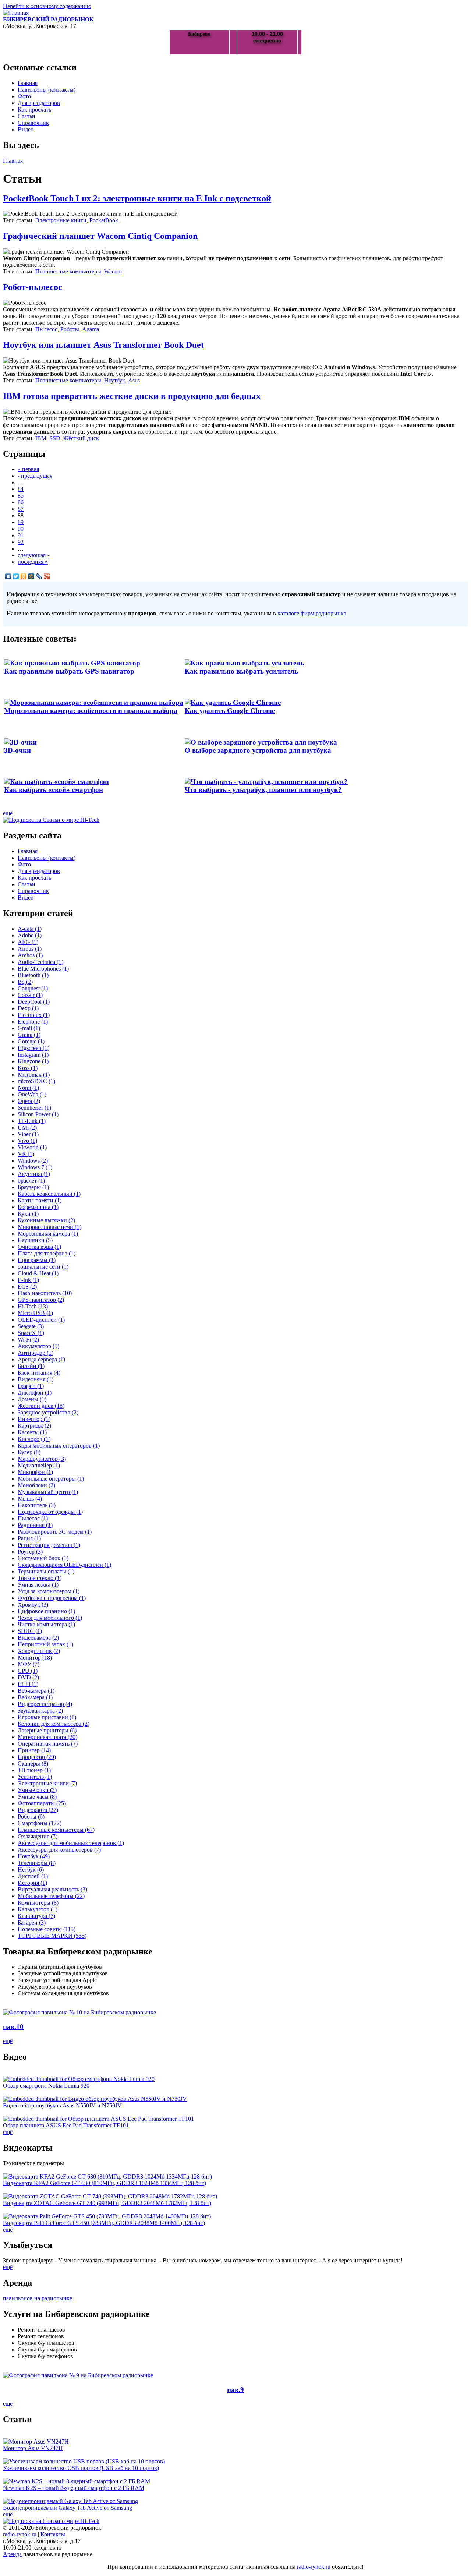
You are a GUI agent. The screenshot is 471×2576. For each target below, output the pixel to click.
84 (21, 489)
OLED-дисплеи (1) (41, 1320)
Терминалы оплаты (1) (46, 1571)
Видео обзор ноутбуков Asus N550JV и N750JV (62, 2105)
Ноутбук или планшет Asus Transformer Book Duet (103, 345)
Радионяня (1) (35, 1525)
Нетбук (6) (31, 1870)
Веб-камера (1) (36, 1691)
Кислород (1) (34, 1439)
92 (21, 542)
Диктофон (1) (35, 1393)
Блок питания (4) (39, 1373)
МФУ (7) (29, 1664)
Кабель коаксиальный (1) (49, 1194)
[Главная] (16, 13)
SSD (55, 438)
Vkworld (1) (32, 1147)
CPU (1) (28, 1671)
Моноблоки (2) (36, 1485)
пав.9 (235, 2390)
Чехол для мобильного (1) (50, 1618)
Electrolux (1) (34, 1015)
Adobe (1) (30, 935)
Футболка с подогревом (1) (52, 1598)
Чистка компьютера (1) (46, 1624)
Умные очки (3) (37, 1790)
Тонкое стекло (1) (40, 1578)
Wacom (113, 271)
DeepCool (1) (34, 1002)
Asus (134, 380)
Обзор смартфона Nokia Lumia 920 (46, 2086)
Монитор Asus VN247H (33, 2448)
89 (21, 522)
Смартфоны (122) (40, 1823)
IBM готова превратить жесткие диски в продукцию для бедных (132, 396)
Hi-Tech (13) (33, 1306)
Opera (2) (29, 1101)
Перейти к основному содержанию (47, 6)
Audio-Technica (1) (40, 962)
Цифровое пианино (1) (46, 1611)
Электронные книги (61, 220)
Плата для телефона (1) (47, 1253)
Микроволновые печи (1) (49, 1227)
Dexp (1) (28, 1008)
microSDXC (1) (36, 1081)
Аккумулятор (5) (38, 1346)
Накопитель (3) (37, 1505)
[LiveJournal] (39, 576)
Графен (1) (31, 1386)
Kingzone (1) (33, 1061)
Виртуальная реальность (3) (52, 1889)
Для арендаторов (39, 103)
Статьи (26, 116)
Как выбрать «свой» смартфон (54, 790)
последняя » (33, 562)
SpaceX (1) (31, 1333)
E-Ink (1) (28, 1280)
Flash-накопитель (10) (45, 1293)
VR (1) (26, 1154)
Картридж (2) (34, 1426)
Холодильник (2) (39, 1651)
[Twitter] (16, 576)
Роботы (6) (31, 1817)
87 (21, 509)
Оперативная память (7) (48, 1744)
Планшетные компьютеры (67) (56, 1830)
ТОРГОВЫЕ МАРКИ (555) (52, 1936)
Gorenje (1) (31, 1041)
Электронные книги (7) (47, 1783)
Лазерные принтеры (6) (47, 1730)
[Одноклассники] (24, 576)
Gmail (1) (29, 1028)
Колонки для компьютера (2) (54, 1724)
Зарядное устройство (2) (48, 1412)
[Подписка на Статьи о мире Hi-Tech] (51, 820)
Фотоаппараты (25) (42, 1803)
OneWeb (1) (32, 1094)
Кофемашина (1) (38, 1207)
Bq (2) (25, 982)
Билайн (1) (31, 1366)
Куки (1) (28, 1214)
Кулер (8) (29, 1452)
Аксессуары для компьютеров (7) (59, 1850)
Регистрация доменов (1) (49, 1545)
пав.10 (13, 2027)
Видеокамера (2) (38, 1638)
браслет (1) (31, 1181)
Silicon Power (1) (38, 1114)
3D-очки (17, 750)
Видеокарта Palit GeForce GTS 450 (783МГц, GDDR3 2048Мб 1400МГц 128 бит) (104, 2223)
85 (21, 496)
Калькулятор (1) (38, 1909)
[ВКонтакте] (8, 576)
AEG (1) (28, 942)
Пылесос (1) (33, 1518)
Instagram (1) (33, 1055)
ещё (8, 813)
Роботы (70, 329)
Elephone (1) (33, 1022)
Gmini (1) (29, 1035)
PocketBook (104, 220)
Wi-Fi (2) (28, 1340)
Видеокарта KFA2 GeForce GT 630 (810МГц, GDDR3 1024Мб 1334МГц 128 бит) (105, 2183)
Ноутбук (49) (34, 1856)
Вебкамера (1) (35, 1697)
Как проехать (34, 109)
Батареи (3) (32, 1923)
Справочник (33, 123)
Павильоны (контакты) (47, 90)
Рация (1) (29, 1538)
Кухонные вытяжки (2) (46, 1220)
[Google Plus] (47, 576)
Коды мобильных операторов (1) (59, 1446)
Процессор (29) (37, 1757)
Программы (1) (37, 1260)
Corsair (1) (30, 995)
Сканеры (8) (33, 1764)
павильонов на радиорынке (38, 2298)
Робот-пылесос (33, 287)
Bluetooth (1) (33, 975)
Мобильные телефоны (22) (51, 1896)
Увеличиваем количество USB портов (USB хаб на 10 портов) (81, 2468)
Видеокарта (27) (38, 1810)
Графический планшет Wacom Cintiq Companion (100, 236)
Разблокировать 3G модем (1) (55, 1532)
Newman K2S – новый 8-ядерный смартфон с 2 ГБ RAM (74, 2488)
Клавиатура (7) (36, 1916)
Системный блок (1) (43, 1558)
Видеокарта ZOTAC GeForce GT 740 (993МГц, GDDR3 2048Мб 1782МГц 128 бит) (107, 2203)
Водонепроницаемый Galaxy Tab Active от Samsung (68, 2508)
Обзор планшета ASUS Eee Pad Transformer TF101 (66, 2125)
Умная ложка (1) (38, 1585)
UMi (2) (27, 1128)
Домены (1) (32, 1399)
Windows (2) (33, 1161)
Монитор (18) (35, 1658)
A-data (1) (30, 929)
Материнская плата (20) (47, 1737)
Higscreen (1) (33, 1048)
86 (21, 502)
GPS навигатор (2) (41, 1300)
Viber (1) (28, 1134)
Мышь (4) (30, 1499)
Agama (91, 329)
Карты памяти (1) (40, 1200)
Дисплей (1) (33, 1876)
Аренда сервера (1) (41, 1359)
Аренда (12, 2554)
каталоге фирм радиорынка (312, 613)
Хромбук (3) (33, 1605)
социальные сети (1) (43, 1267)
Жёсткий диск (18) (41, 1406)
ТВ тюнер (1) (34, 1770)
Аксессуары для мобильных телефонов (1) (71, 1843)
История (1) (32, 1883)
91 (21, 535)
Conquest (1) (33, 988)
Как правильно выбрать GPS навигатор (69, 671)
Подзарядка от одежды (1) (50, 1512)
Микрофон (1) (35, 1472)
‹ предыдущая (35, 476)
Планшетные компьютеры (68, 271)
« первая (28, 469)
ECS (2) (27, 1287)
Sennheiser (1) (34, 1108)
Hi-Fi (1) (28, 1684)
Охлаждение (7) (38, 1836)
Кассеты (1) (32, 1432)
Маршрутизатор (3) (42, 1459)
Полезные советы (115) (47, 1929)
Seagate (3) (31, 1326)
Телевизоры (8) (37, 1863)
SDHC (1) (30, 1631)
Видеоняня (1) (36, 1379)
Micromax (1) (34, 1075)
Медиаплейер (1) (39, 1465)
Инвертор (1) (34, 1419)
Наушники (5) (35, 1240)
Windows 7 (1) (35, 1167)
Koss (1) (28, 1068)
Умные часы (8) (37, 1797)
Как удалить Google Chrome (230, 711)
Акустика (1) (34, 1174)
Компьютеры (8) (38, 1903)
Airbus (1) (30, 949)
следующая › (33, 555)
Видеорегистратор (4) (45, 1704)
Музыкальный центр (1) (48, 1492)
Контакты (53, 2534)
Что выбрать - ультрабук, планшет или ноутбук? (263, 790)
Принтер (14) (34, 1750)
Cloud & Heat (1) (38, 1273)
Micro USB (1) (35, 1313)
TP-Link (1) (32, 1121)
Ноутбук (115, 380)
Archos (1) (30, 955)
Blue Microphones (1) (43, 969)
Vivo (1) (27, 1141)
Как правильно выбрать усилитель (241, 671)
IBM (41, 438)
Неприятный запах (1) (45, 1644)
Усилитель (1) (35, 1777)
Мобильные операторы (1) (51, 1479)
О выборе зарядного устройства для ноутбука (258, 750)
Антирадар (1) (36, 1353)
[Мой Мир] (31, 576)
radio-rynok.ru (20, 2534)
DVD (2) (28, 1677)
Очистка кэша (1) (39, 1247)
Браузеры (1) (33, 1187)
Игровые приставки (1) (47, 1717)
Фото (24, 96)
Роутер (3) (30, 1552)
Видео (26, 129)
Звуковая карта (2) (40, 1711)
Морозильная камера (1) (48, 1234)
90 (21, 529)
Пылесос (46, 329)
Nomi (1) (28, 1088)
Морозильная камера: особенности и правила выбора (91, 711)
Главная (28, 83)
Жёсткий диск (81, 438)
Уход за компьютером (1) (49, 1591)
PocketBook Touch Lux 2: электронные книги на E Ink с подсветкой (137, 198)
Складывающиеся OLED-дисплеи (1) (64, 1565)
